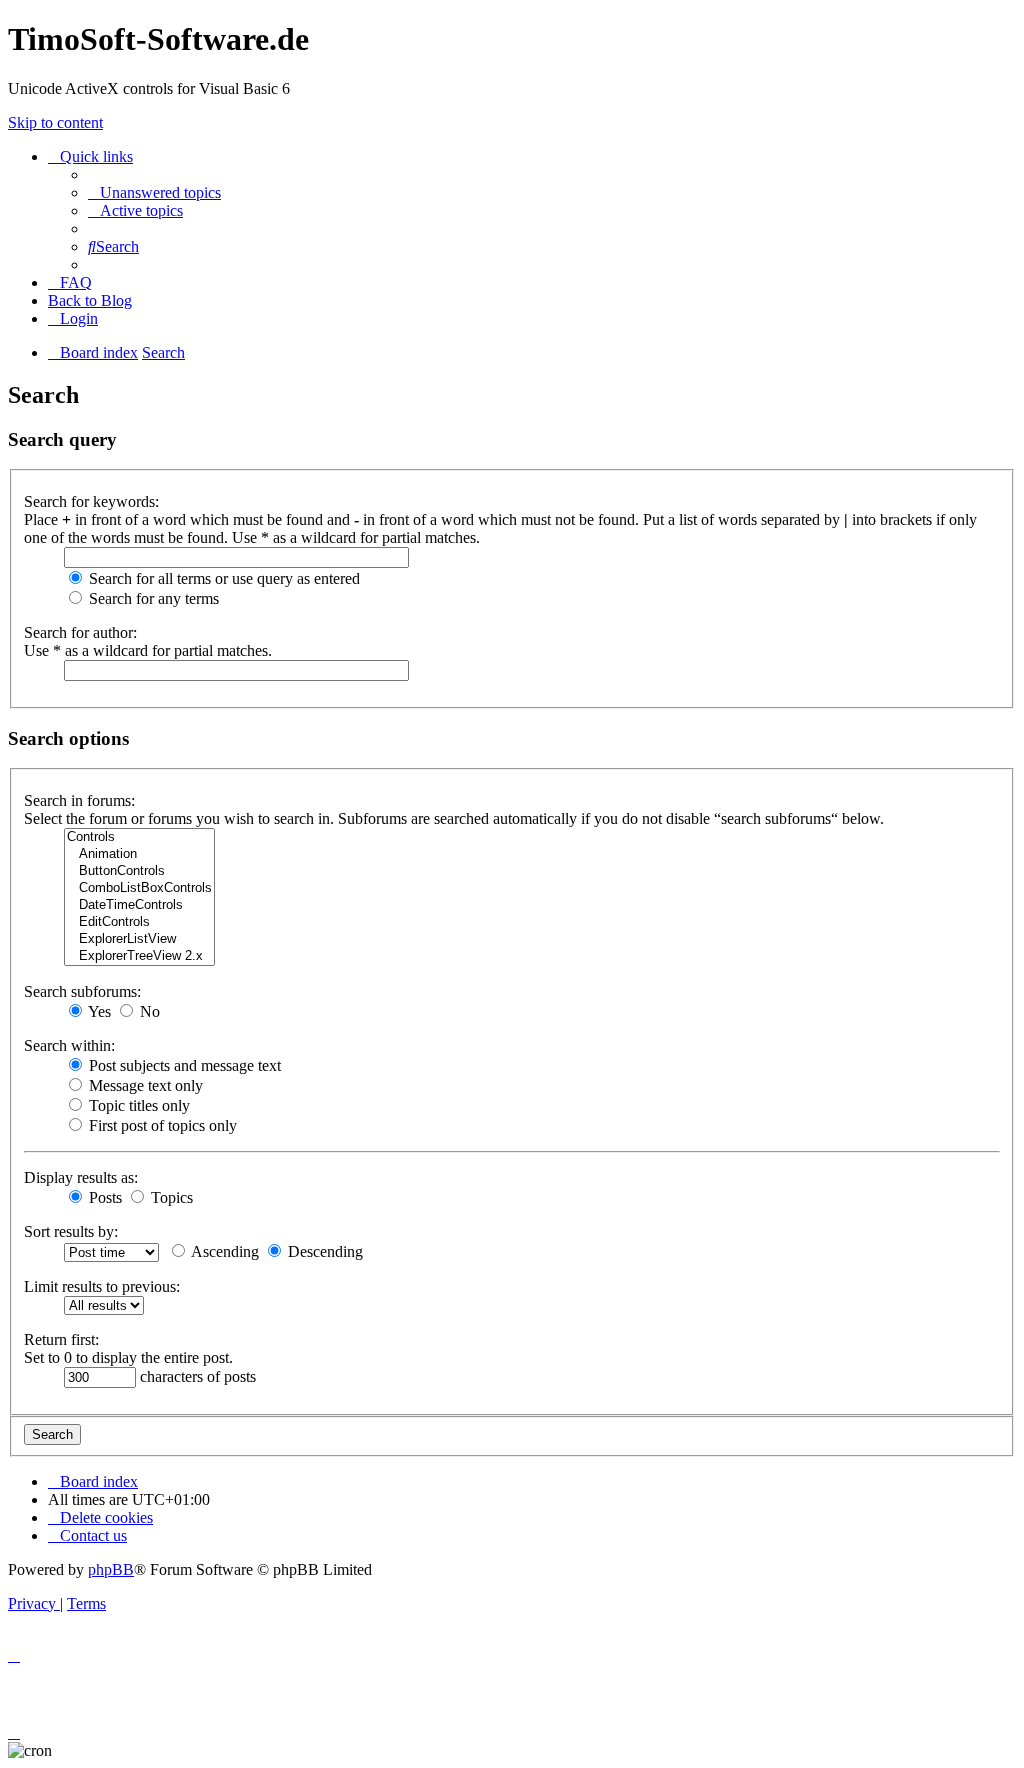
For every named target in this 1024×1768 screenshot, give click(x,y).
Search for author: (80, 632)
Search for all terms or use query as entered (222, 578)
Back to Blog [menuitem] (90, 300)
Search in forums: (79, 800)
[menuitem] (154, 192)
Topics (170, 1197)
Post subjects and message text (183, 1065)
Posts (103, 1197)
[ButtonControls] (139, 871)
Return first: (61, 1339)
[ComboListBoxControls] (139, 888)
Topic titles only (137, 1105)
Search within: (69, 1045)
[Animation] (139, 854)
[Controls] (139, 837)
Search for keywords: (91, 501)
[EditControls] (139, 922)
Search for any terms (152, 598)
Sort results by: (71, 1231)
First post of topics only (161, 1125)
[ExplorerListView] (139, 939)
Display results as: (81, 1177)
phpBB (111, 1569)
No (148, 1011)
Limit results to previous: (102, 1286)
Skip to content (55, 122)
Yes (98, 1011)
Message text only (144, 1085)
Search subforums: (82, 991)
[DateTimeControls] (139, 905)
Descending (323, 1251)
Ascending (223, 1251)
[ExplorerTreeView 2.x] (139, 956)
